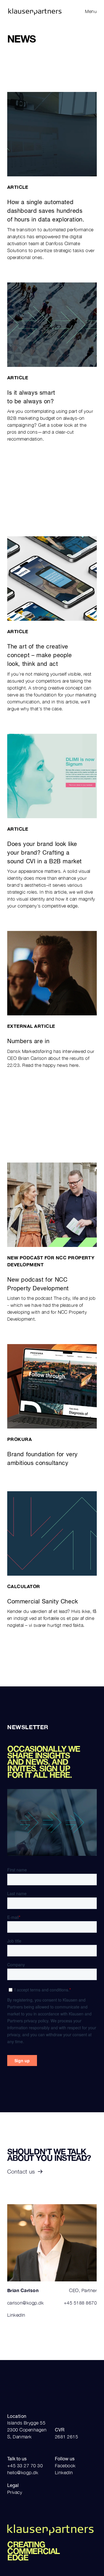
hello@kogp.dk (23, 2472)
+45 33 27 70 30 (25, 2466)
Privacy (15, 2492)
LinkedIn (16, 2315)
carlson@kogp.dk (25, 2303)
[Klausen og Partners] (28, 11)
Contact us (21, 2172)
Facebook (65, 2466)
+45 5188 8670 (80, 2303)
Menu (91, 11)
